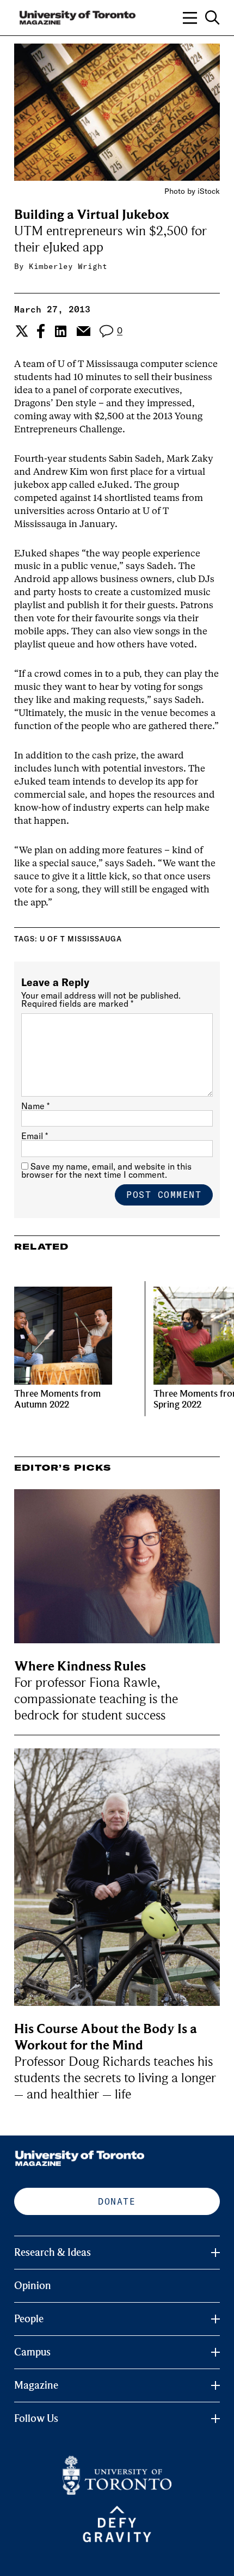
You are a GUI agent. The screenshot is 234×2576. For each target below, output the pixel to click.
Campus (32, 2352)
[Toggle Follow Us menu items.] (215, 2419)
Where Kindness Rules (80, 1666)
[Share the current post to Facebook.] (41, 331)
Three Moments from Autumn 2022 (57, 1399)
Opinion (33, 2286)
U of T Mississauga (81, 939)
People (29, 2319)
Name (35, 1106)
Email (35, 1136)
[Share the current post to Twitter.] (20, 331)
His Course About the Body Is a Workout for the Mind (106, 2037)
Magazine (36, 2385)
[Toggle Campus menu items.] (215, 2352)
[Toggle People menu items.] (215, 2319)
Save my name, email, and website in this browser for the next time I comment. (106, 1170)
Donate (117, 2201)
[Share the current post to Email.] (83, 331)
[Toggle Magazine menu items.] (215, 2385)
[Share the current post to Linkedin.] (61, 331)
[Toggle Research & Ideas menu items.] (215, 2253)
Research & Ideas (53, 2253)
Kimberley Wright (68, 266)
